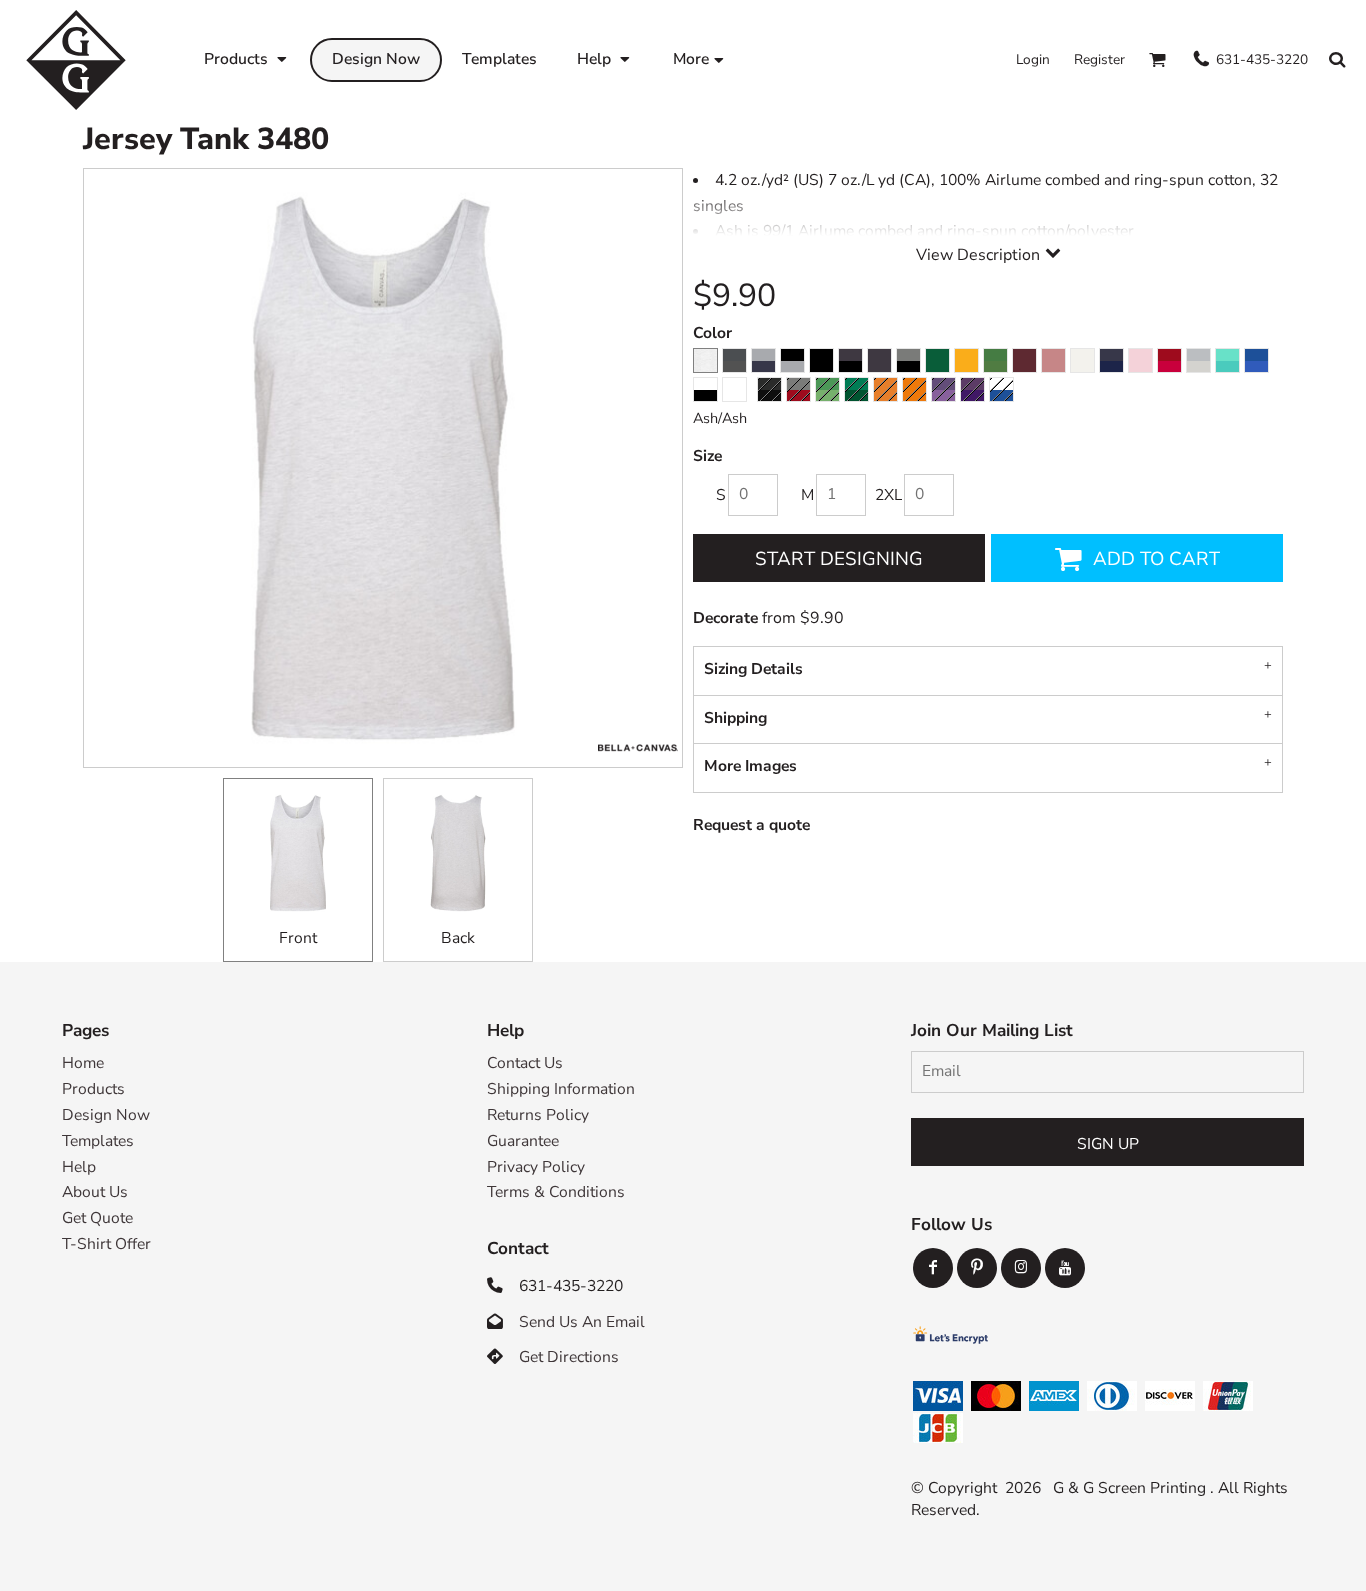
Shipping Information (561, 1089)
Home (83, 1063)
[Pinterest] (977, 1268)
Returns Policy (538, 1115)
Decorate (725, 618)
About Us (95, 1192)
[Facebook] (933, 1268)
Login (1033, 59)
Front (298, 938)
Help (79, 1167)
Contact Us (525, 1063)
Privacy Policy (536, 1167)
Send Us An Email (582, 1322)
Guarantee (523, 1141)
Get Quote (97, 1218)
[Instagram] (1021, 1268)
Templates (98, 1141)
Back (458, 938)
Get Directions (569, 1357)
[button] (247, 59)
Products (93, 1089)
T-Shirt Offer (106, 1244)
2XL (888, 495)
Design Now (106, 1115)
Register (1099, 59)
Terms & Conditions (556, 1192)
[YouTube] (1065, 1268)
